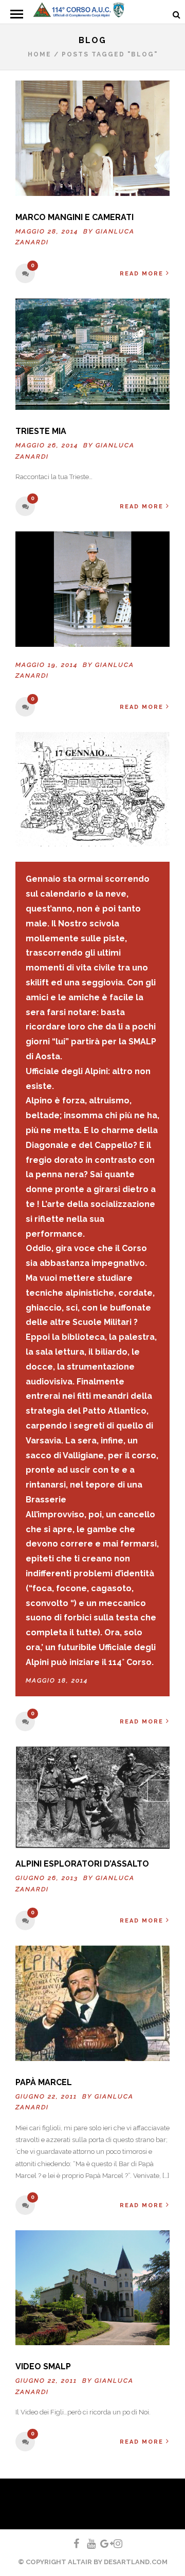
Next (158, 1791)
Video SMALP (43, 2366)
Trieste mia (41, 431)
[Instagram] (114, 2544)
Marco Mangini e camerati (75, 217)
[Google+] (100, 2544)
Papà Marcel (44, 2082)
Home (40, 54)
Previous (27, 1791)
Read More (142, 274)
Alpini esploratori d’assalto (82, 1864)
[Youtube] (87, 2544)
